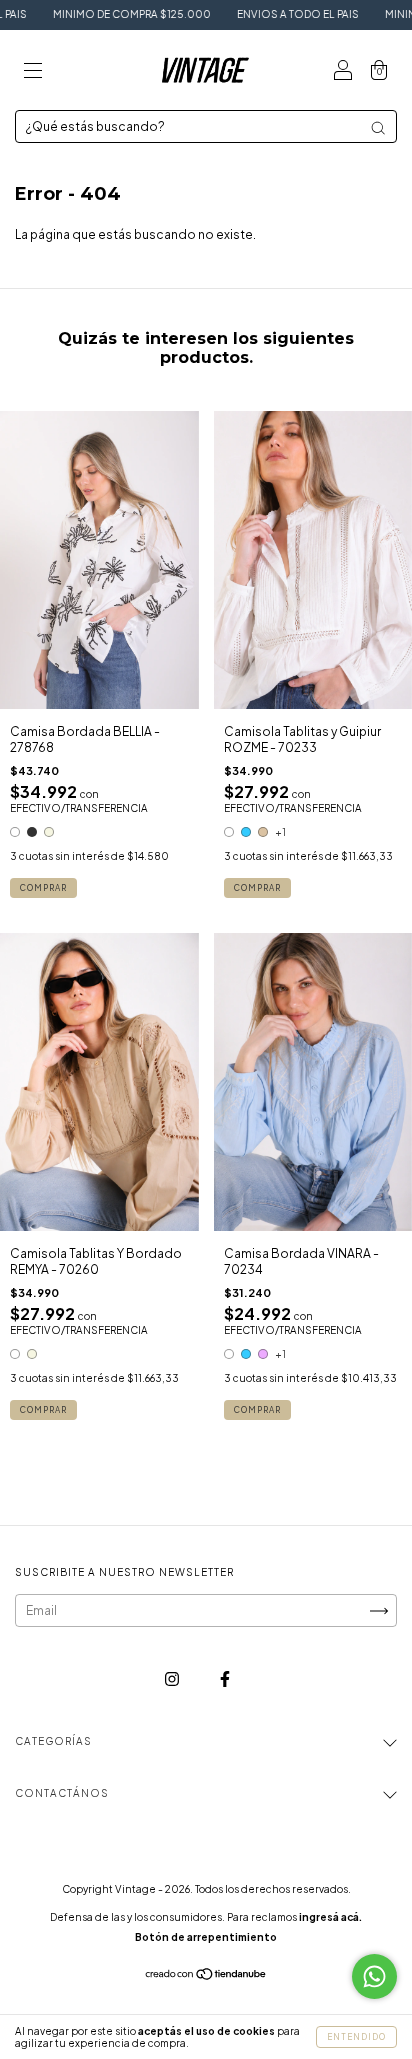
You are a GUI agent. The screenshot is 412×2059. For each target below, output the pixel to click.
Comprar (43, 888)
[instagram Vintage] (173, 1679)
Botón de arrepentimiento (206, 1937)
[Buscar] (378, 128)
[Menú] (33, 72)
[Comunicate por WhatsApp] (374, 1976)
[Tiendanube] (206, 1976)
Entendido (356, 2037)
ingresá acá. (330, 1917)
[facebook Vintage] (225, 1679)
